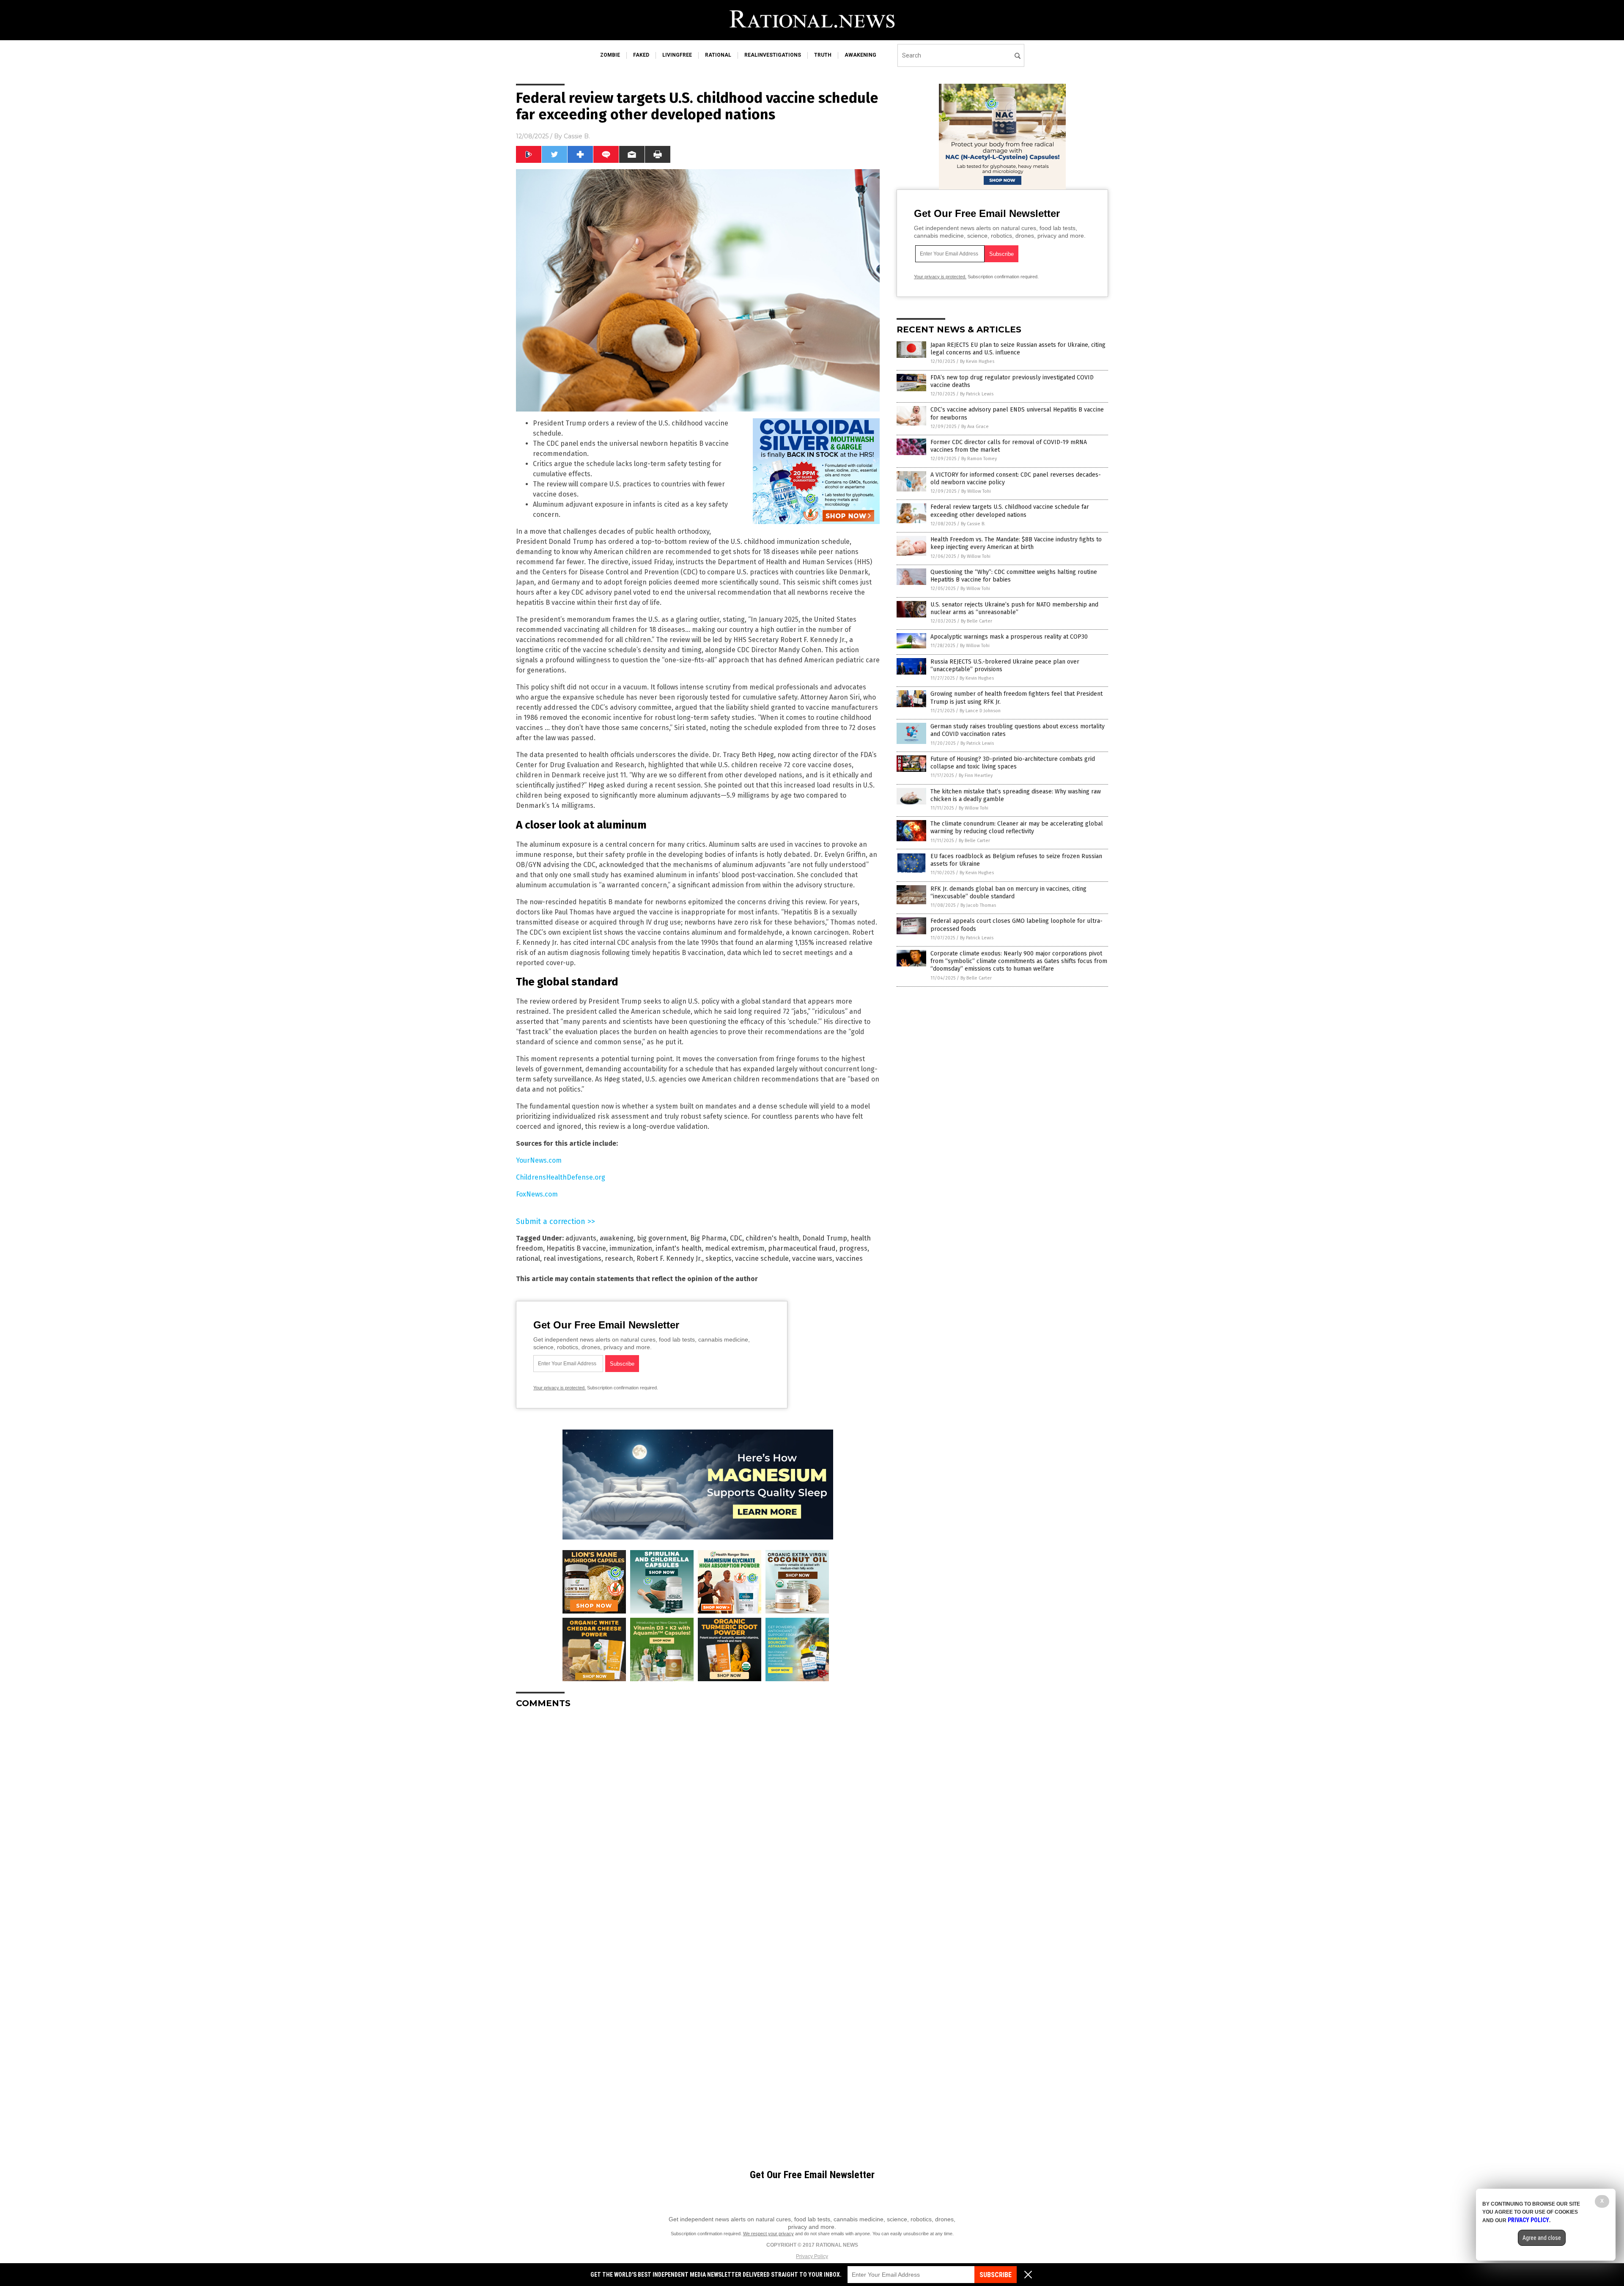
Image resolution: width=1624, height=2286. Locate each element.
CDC (736, 1238)
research (619, 1258)
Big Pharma (708, 1238)
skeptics (719, 1258)
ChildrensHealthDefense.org (561, 1177)
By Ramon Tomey (979, 459)
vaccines (849, 1258)
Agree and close (1542, 2238)
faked (641, 55)
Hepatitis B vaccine (576, 1248)
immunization (631, 1248)
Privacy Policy (812, 2256)
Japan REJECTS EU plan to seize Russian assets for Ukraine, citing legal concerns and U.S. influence (1018, 349)
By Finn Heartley (976, 775)
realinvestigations (773, 55)
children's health (772, 1238)
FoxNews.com (537, 1194)
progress (853, 1248)
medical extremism (735, 1248)
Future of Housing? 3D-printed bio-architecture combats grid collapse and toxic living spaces (1013, 763)
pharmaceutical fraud (802, 1248)
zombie (610, 55)
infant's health (679, 1248)
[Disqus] (698, 1821)
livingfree (677, 55)
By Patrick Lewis (977, 394)
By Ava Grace (975, 427)
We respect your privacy (768, 2234)
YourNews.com (539, 1160)
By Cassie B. (973, 524)
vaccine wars (812, 1258)
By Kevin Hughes (977, 361)
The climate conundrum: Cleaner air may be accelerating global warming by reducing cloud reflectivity (1017, 827)
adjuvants (581, 1238)
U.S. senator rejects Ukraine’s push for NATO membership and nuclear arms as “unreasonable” (1014, 608)
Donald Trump (825, 1238)
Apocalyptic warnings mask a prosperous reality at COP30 (1009, 637)
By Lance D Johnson (980, 711)
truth (823, 55)
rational (718, 55)
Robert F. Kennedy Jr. (669, 1258)
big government (662, 1238)
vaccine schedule (762, 1258)
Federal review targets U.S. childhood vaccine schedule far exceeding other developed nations (1010, 511)
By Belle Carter (977, 621)
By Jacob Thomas (978, 905)
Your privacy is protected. (560, 1388)
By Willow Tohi (976, 491)
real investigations (572, 1258)
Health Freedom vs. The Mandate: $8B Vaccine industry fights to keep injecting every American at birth (1016, 543)
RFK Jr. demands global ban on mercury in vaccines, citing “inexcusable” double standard (1008, 893)
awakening (860, 55)
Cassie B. (577, 136)
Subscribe (996, 2275)
